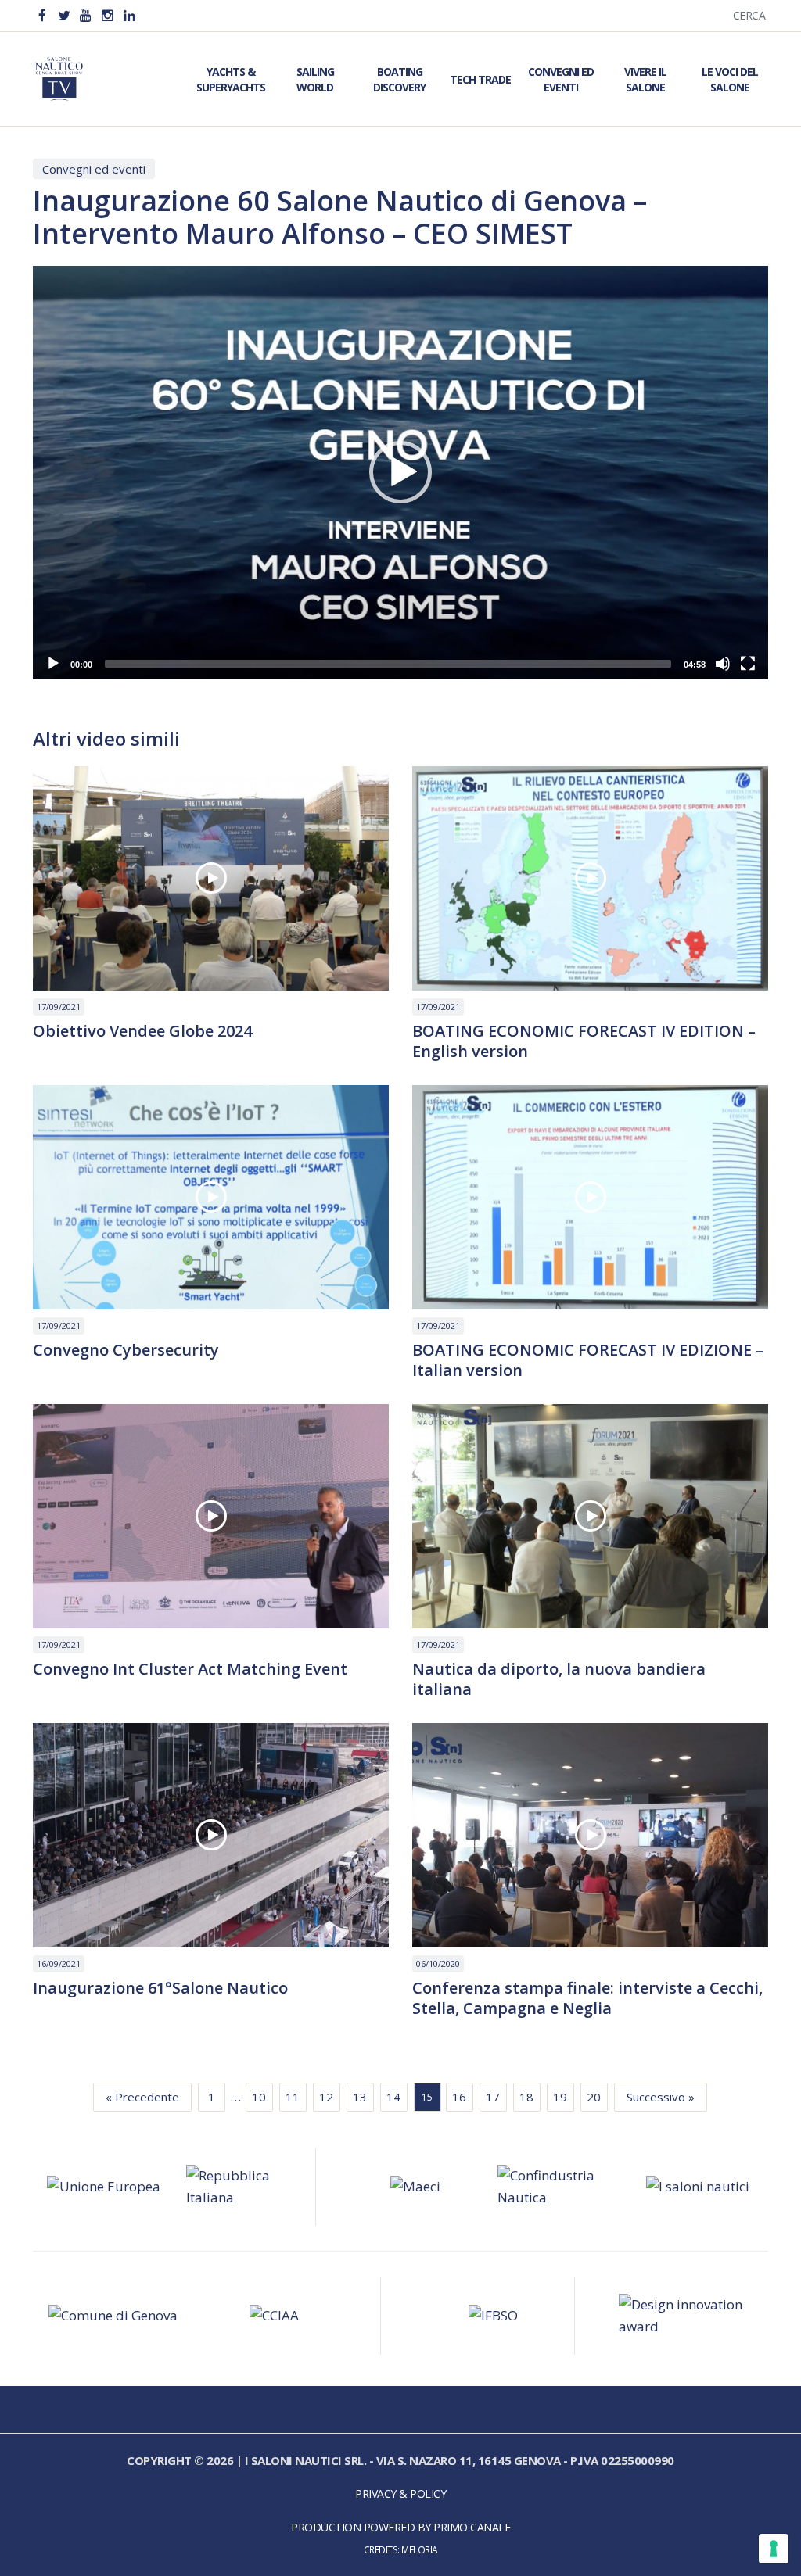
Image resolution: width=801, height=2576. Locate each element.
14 (393, 2097)
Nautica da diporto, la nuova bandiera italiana (559, 1679)
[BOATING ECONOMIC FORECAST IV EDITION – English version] (590, 878)
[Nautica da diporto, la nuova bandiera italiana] (590, 1516)
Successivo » (661, 2097)
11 (293, 2097)
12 (326, 2097)
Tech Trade (480, 79)
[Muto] (723, 664)
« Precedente (142, 2097)
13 (360, 2097)
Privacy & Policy (400, 2494)
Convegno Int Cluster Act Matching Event (190, 1669)
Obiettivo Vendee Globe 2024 (142, 1031)
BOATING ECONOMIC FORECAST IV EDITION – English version (584, 1041)
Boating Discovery (399, 79)
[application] (400, 473)
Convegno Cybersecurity (126, 1350)
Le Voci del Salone (730, 79)
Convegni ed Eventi (561, 79)
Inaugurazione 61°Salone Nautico (160, 1988)
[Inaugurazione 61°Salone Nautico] (211, 1835)
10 (259, 2097)
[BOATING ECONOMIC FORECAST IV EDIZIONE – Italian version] (590, 1197)
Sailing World (315, 79)
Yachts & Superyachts (231, 79)
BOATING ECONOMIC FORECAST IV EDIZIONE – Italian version (588, 1360)
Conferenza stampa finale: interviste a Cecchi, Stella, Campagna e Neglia (587, 1998)
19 (560, 2097)
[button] (400, 472)
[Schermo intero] (748, 664)
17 (493, 2097)
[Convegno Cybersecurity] (211, 1197)
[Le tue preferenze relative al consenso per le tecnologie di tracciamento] (774, 2549)
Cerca (749, 15)
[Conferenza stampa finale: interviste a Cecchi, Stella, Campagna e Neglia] (590, 1835)
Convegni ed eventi (94, 169)
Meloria (420, 2549)
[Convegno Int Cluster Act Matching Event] (211, 1516)
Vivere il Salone (645, 79)
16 (459, 2097)
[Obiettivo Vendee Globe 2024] (211, 878)
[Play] (53, 664)
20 (594, 2097)
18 (526, 2097)
